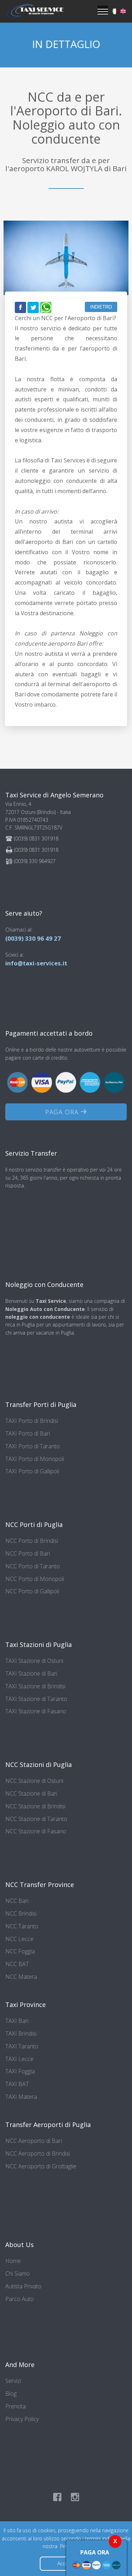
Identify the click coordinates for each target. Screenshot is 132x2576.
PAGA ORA (63, 1112)
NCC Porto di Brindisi (32, 1541)
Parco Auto (20, 2299)
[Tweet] (33, 307)
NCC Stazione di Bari (31, 1793)
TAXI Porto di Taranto (33, 1446)
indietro (101, 307)
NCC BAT (17, 1964)
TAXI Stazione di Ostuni (34, 1661)
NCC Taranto (22, 1926)
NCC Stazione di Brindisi (35, 1806)
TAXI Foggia (20, 2071)
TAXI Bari (17, 2021)
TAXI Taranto (22, 2046)
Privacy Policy (22, 2419)
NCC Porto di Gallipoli (32, 1591)
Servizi (13, 2381)
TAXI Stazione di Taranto (36, 1699)
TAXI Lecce (19, 2059)
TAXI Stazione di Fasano (36, 1711)
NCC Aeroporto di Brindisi (38, 2153)
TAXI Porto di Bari (28, 1433)
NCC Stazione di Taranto (36, 1819)
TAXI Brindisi (21, 2033)
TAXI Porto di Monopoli (35, 1459)
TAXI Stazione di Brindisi (35, 1686)
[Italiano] (115, 11)
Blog (11, 2394)
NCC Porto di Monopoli (35, 1579)
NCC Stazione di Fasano (36, 1831)
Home (13, 2261)
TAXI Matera (21, 2097)
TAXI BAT (17, 2084)
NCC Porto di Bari (28, 1553)
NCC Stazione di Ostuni (34, 1781)
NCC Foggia (20, 1951)
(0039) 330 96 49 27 (33, 938)
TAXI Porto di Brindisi (32, 1421)
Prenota (15, 2406)
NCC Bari (17, 1901)
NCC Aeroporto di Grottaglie (41, 2166)
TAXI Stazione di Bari (31, 1673)
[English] (123, 11)
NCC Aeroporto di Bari (34, 2141)
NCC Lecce (19, 1939)
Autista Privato (23, 2286)
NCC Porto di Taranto (33, 1566)
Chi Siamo (18, 2274)
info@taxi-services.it (36, 963)
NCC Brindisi (21, 1913)
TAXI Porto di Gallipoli (32, 1471)
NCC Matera (21, 1977)
